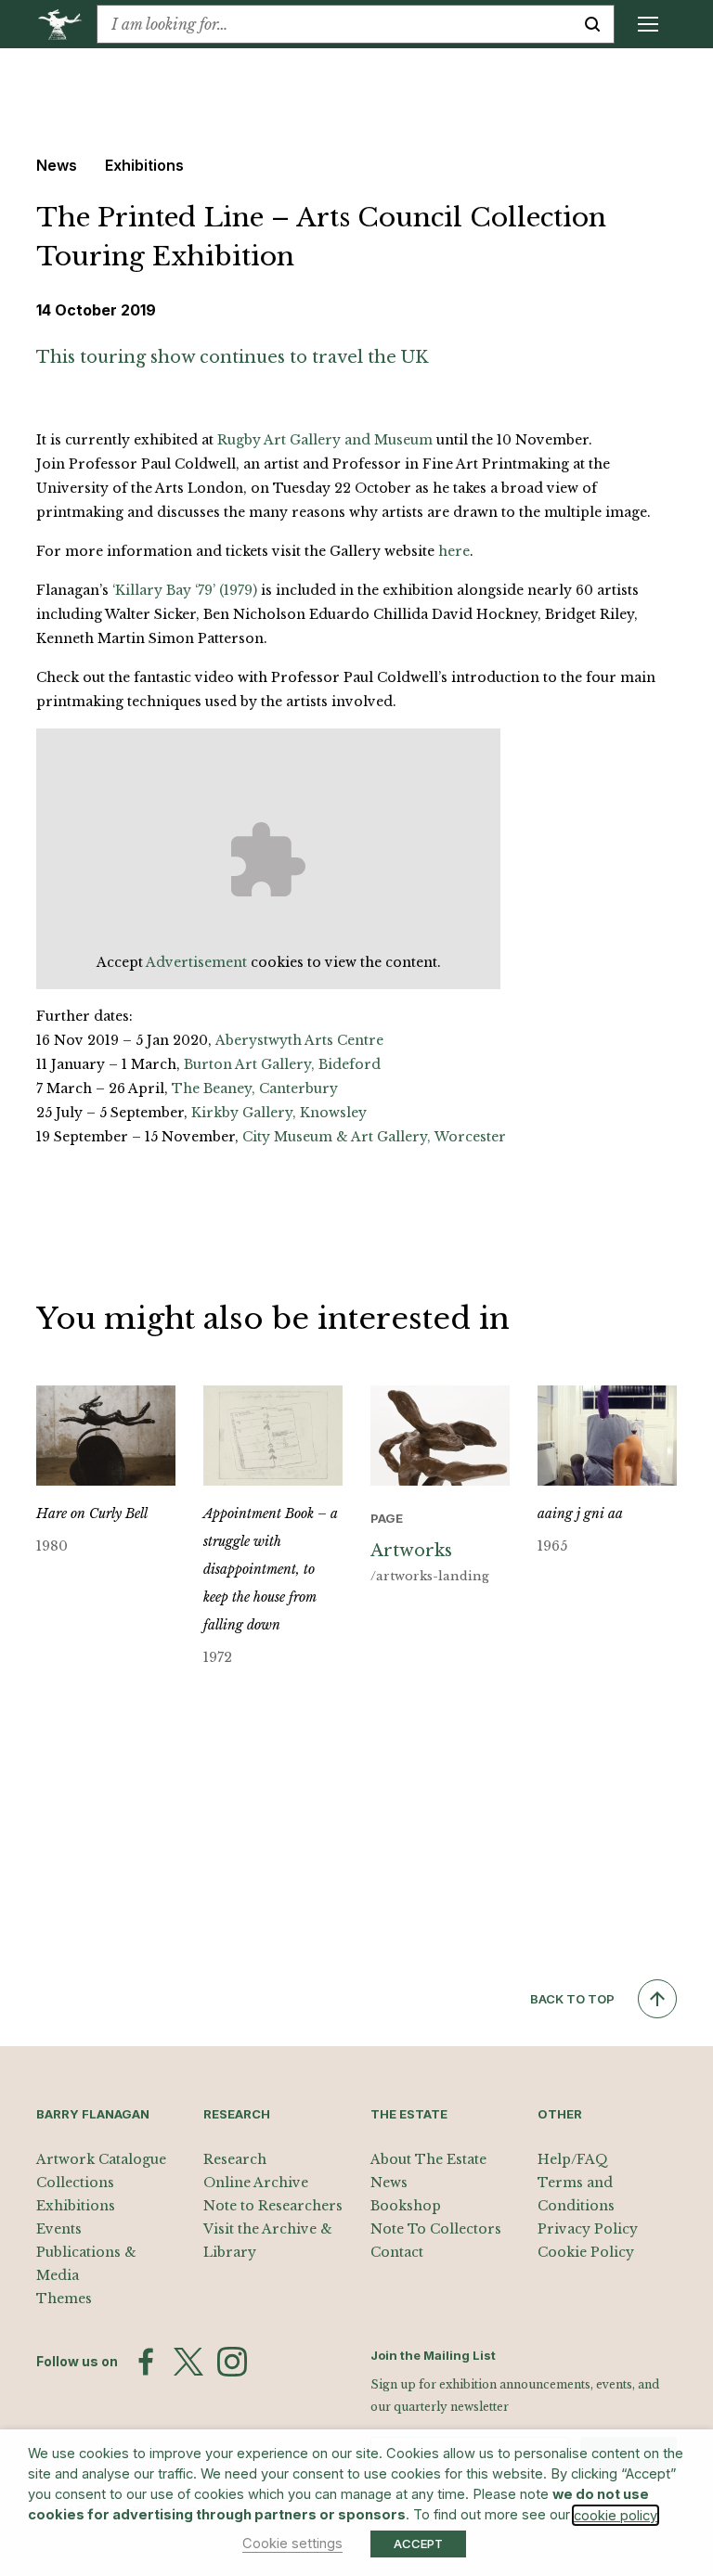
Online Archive (256, 2183)
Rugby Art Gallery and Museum (325, 440)
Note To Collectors (436, 2229)
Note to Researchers (273, 2206)
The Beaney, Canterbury (255, 1088)
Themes (64, 2299)
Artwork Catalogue (101, 2159)
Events (59, 2229)
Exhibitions (76, 2206)
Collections (75, 2183)
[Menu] (648, 24)
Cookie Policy (586, 2252)
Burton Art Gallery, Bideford (282, 1064)
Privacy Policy (588, 2229)
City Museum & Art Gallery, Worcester (374, 1137)
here (454, 551)
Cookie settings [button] (292, 2544)
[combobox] (334, 24)
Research (235, 2159)
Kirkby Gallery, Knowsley (279, 1113)
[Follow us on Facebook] (146, 2362)
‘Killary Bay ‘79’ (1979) (185, 590)
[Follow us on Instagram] (232, 2362)
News (389, 2183)
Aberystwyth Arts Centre (299, 1040)
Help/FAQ (573, 2159)
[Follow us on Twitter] (188, 2362)
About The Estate (428, 2159)
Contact (397, 2252)
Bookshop (406, 2206)
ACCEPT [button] (418, 2544)
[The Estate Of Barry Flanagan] (66, 24)
